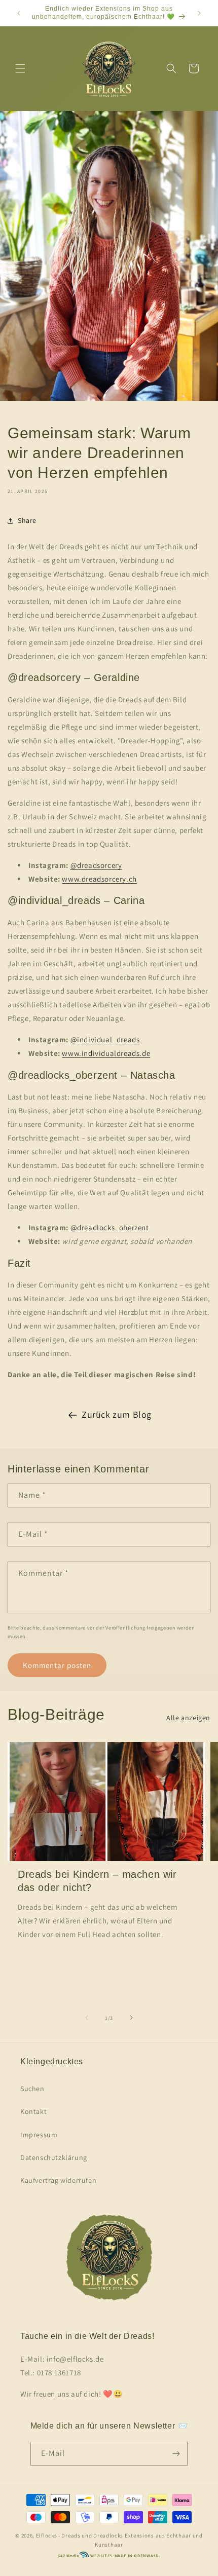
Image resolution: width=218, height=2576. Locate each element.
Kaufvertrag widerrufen (58, 2180)
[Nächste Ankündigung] (199, 13)
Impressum (39, 2135)
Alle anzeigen (188, 1718)
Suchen (32, 2089)
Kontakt (33, 2111)
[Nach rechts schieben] (131, 2018)
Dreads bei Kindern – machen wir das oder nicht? (97, 1881)
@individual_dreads (105, 1039)
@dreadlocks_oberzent (110, 1227)
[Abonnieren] (176, 2454)
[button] (20, 68)
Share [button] (27, 520)
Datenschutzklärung (54, 2157)
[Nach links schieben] (87, 2018)
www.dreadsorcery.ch (99, 879)
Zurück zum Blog (117, 1414)
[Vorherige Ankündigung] (19, 13)
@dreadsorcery (96, 865)
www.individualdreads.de (106, 1053)
